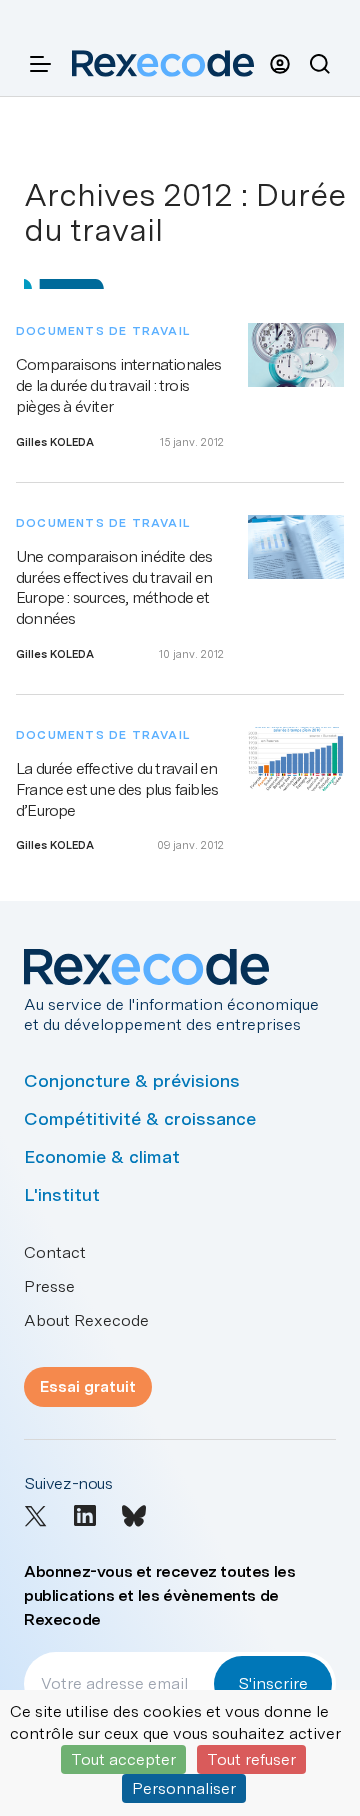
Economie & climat (102, 1156)
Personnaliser (184, 1788)
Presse (49, 1286)
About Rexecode (86, 1320)
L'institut (62, 1194)
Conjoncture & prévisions (132, 1080)
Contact (55, 1252)
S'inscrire (273, 1683)
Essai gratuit (88, 1386)
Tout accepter (123, 1759)
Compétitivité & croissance (140, 1118)
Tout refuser (251, 1759)
